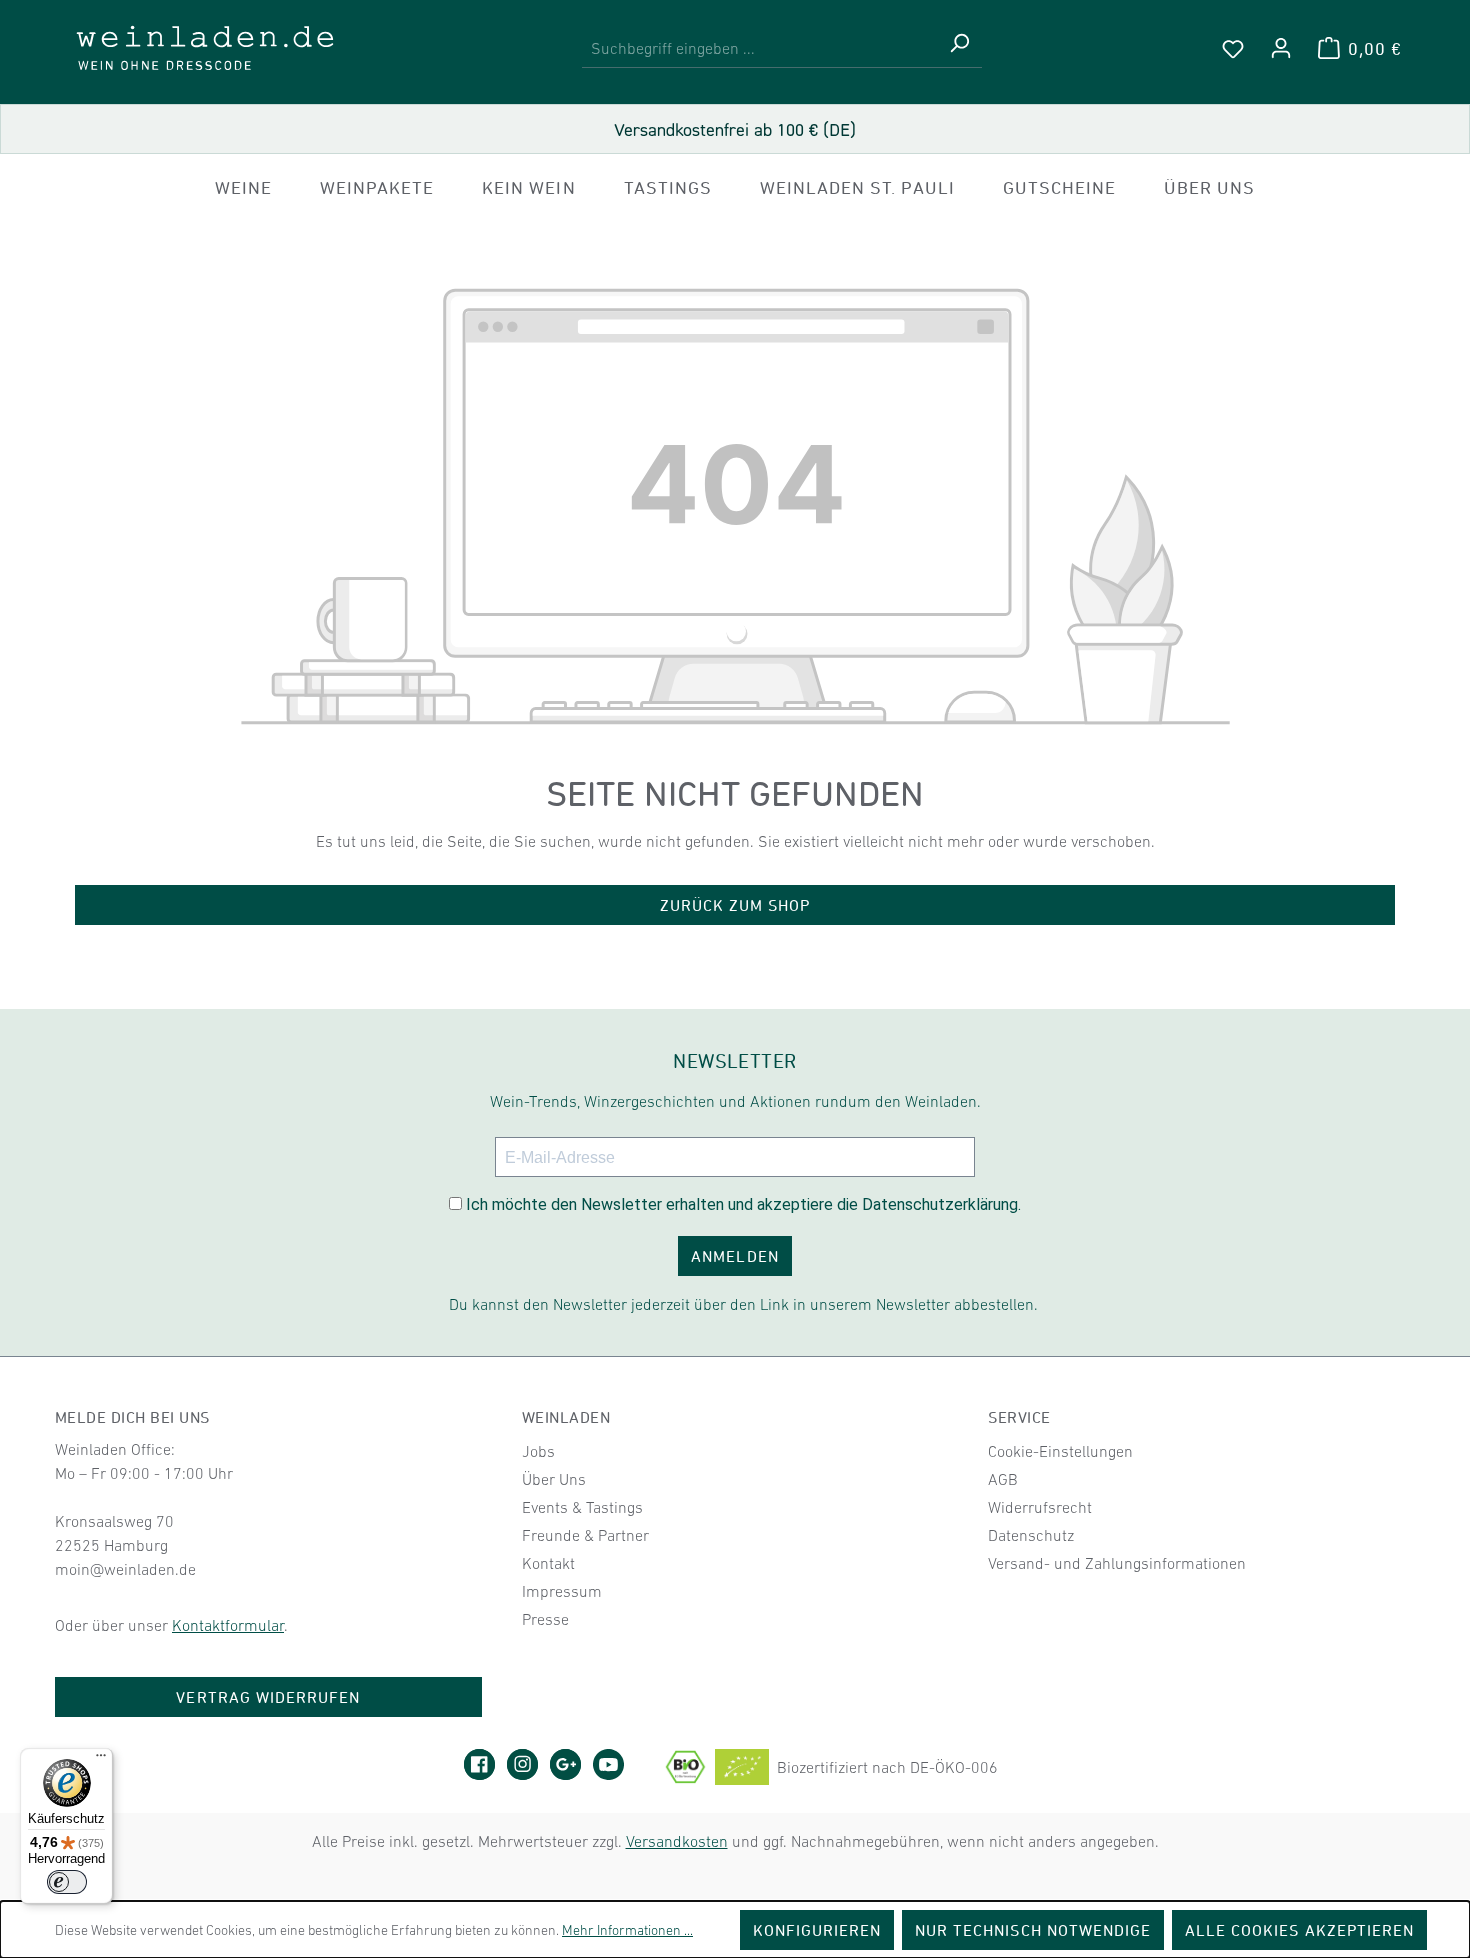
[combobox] (759, 48)
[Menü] (101, 1760)
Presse (545, 1619)
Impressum (562, 1591)
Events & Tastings (582, 1507)
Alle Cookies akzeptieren (1299, 1930)
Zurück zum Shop (735, 905)
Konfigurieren (817, 1930)
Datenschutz (1031, 1535)
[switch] (67, 1882)
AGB (1003, 1479)
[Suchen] (959, 48)
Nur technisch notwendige (1033, 1930)
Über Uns (554, 1479)
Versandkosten (677, 1841)
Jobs (538, 1451)
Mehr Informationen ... (627, 1930)
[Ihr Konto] (1281, 48)
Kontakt (548, 1563)
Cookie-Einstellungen (1060, 1451)
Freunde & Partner (585, 1535)
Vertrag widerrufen (268, 1697)
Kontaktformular (228, 1625)
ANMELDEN (734, 1256)
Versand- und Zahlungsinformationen (1117, 1563)
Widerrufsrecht (1040, 1507)
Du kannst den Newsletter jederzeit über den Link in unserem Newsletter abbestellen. (743, 1304)
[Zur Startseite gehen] (205, 48)
